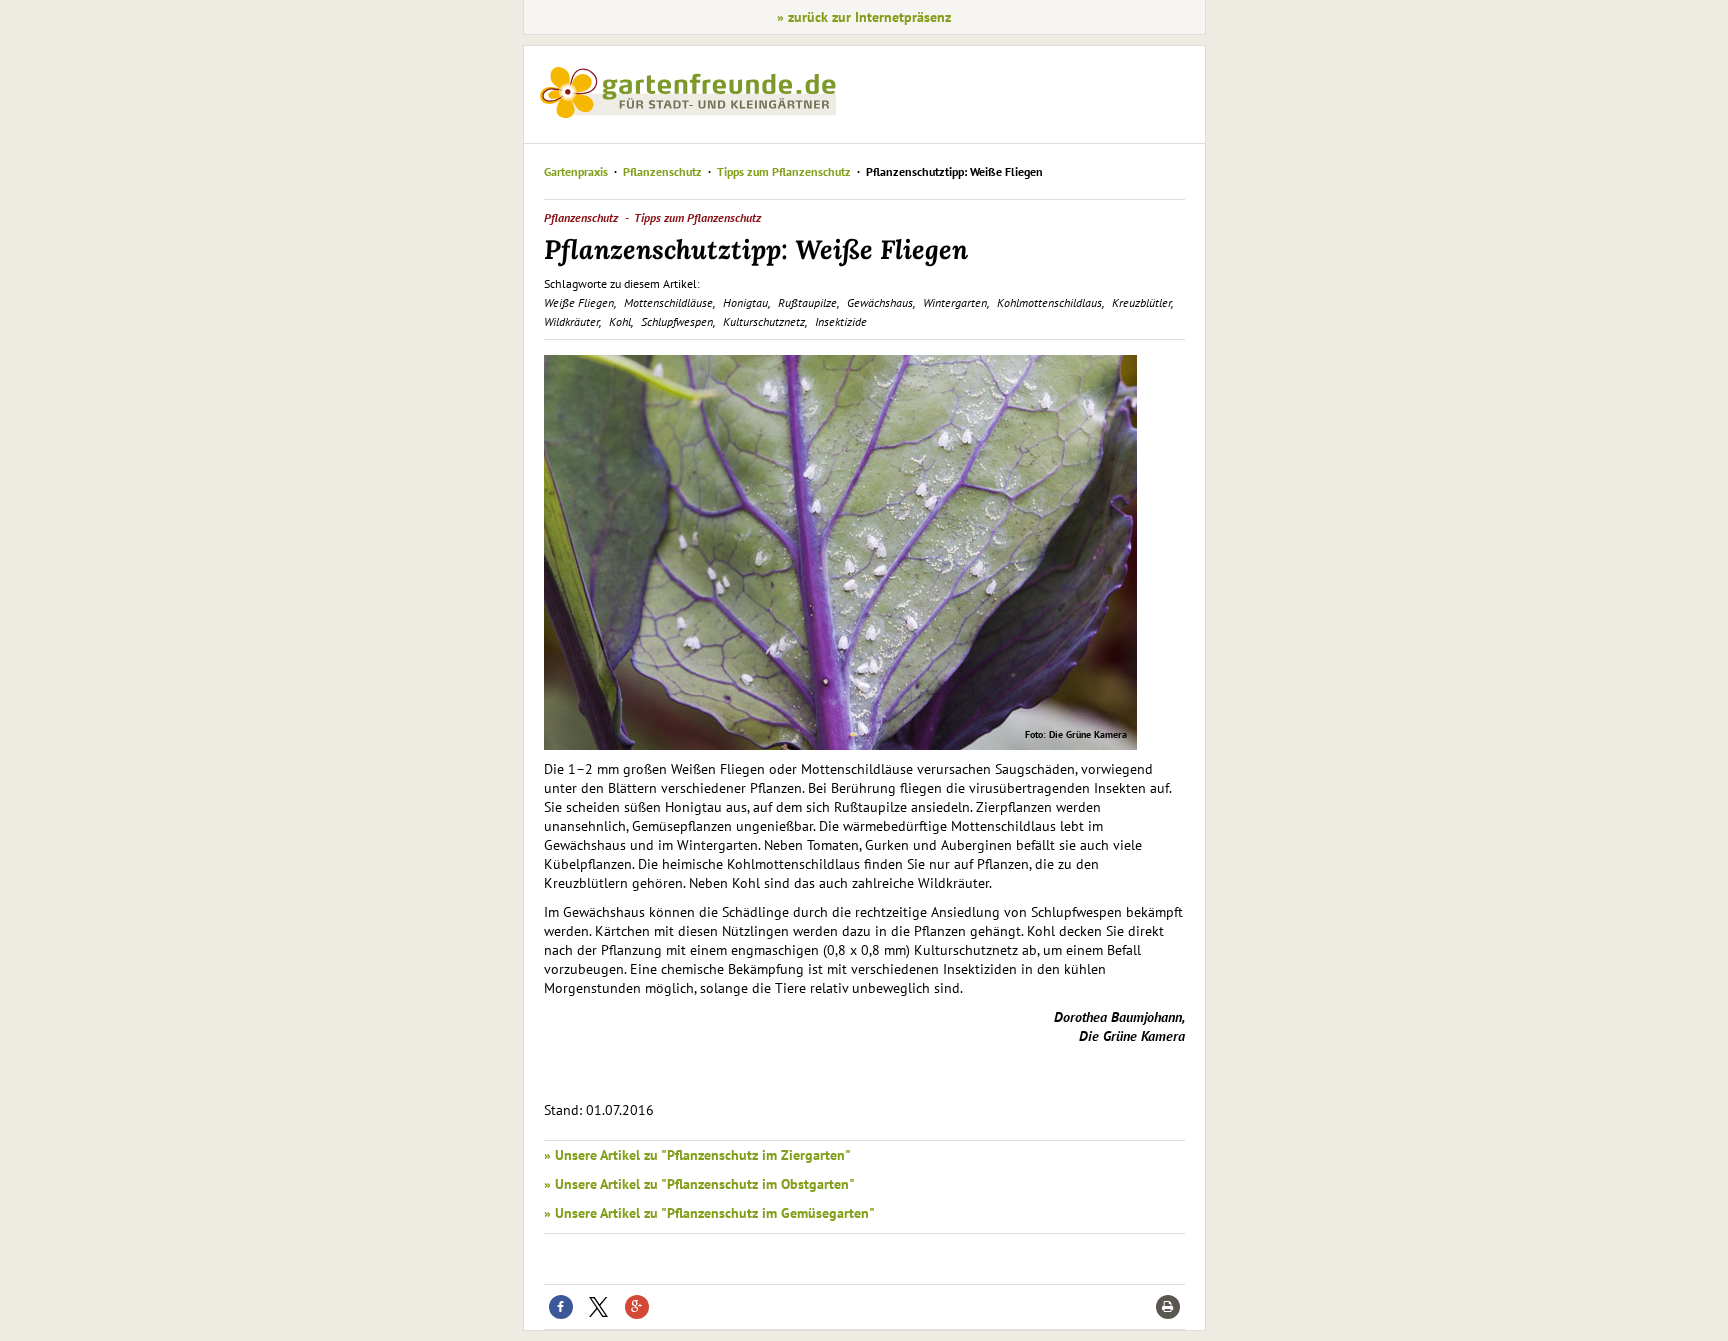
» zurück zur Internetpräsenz (864, 17)
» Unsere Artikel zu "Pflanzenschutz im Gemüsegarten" (709, 1213)
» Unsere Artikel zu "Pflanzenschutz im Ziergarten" (697, 1155)
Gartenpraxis (576, 171)
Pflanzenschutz (662, 171)
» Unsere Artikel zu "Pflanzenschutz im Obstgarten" (699, 1184)
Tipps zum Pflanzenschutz (784, 171)
